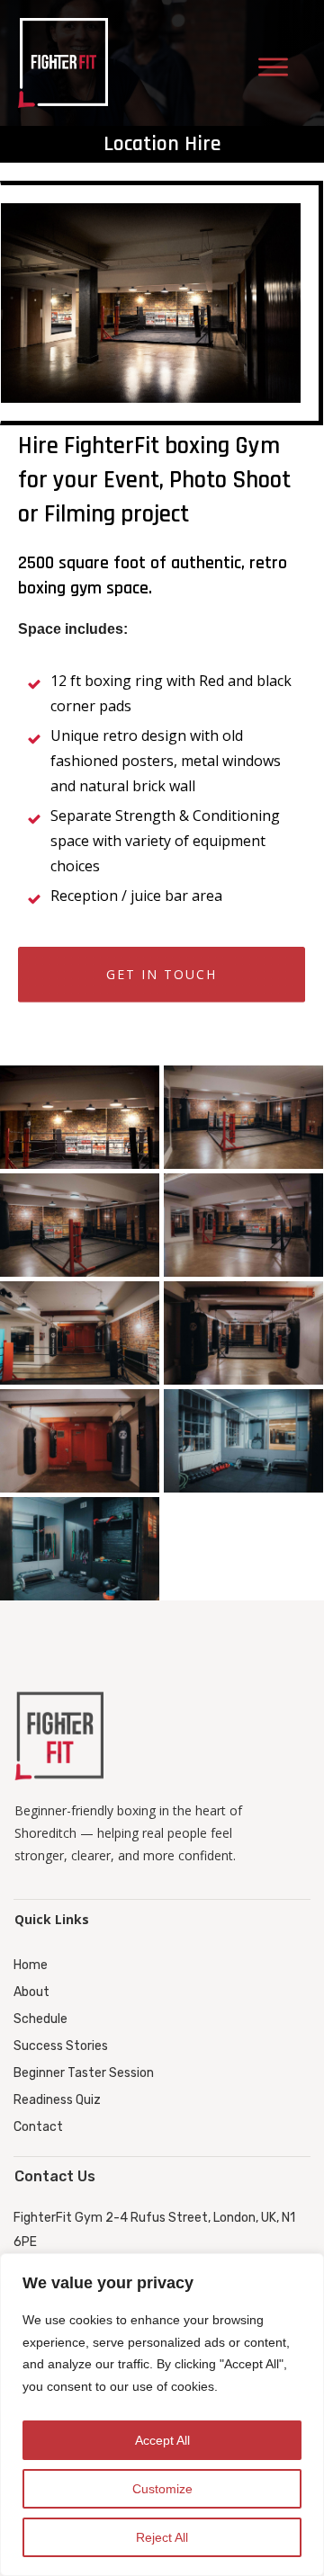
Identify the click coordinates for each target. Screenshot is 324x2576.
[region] (162, 2415)
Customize (162, 2489)
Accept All (162, 2440)
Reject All (162, 2537)
